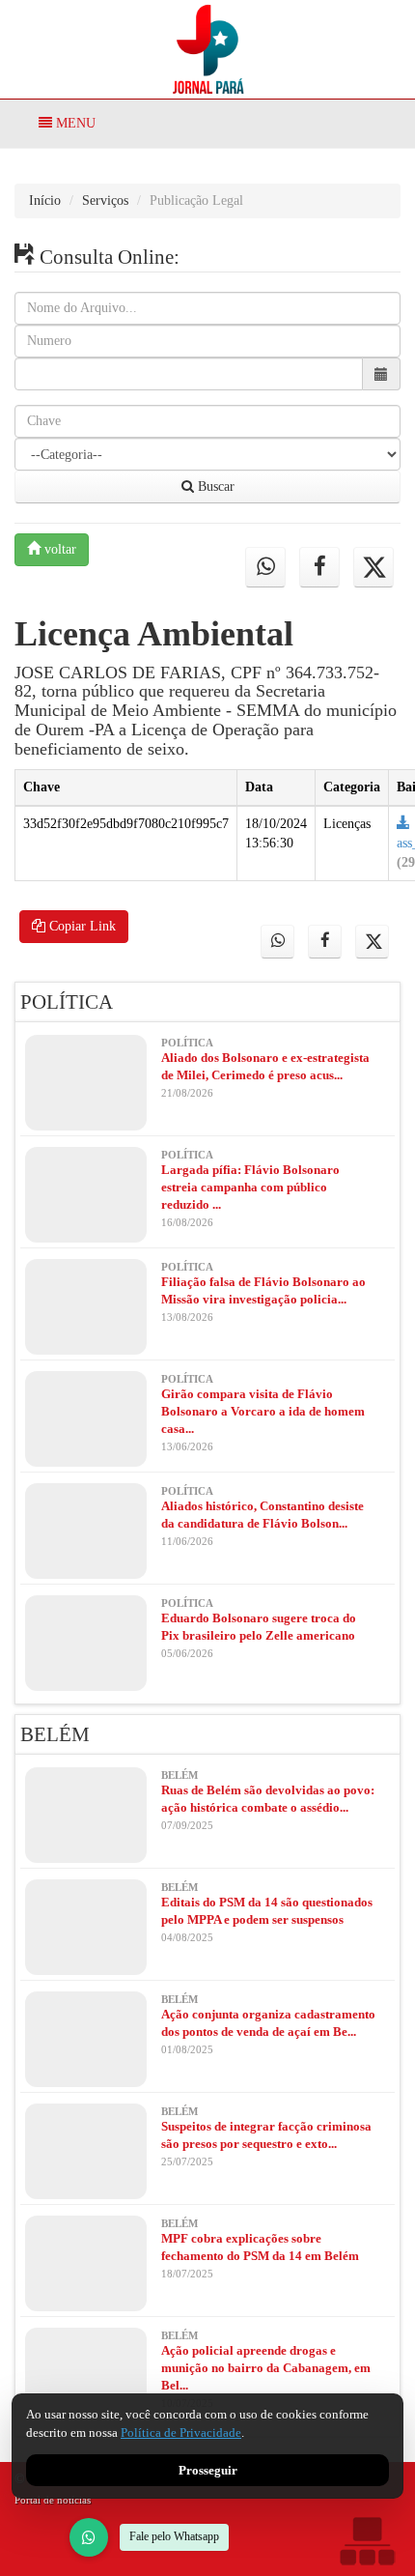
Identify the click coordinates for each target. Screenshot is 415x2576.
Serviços (105, 200)
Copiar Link (81, 926)
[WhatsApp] (89, 2537)
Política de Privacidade (181, 2433)
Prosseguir (208, 2470)
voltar (58, 549)
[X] (373, 567)
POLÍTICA (67, 1002)
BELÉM (55, 1734)
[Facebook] (319, 567)
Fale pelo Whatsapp (174, 2536)
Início (45, 200)
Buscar (214, 487)
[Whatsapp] (265, 567)
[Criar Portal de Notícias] (367, 2541)
